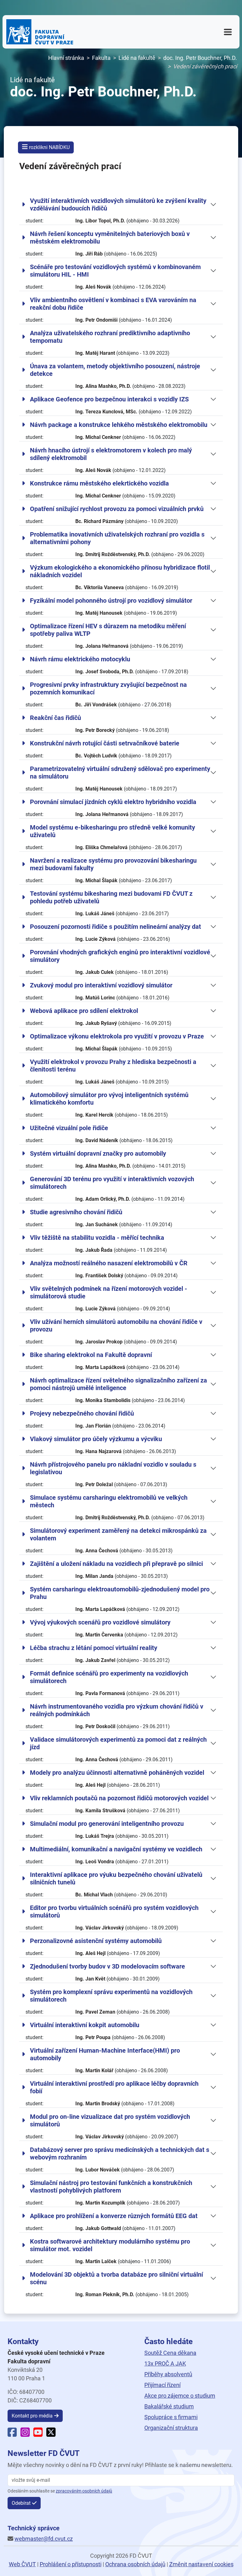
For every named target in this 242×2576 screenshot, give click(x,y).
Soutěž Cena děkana (170, 2353)
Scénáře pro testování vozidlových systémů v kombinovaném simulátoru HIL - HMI (115, 271)
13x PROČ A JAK (165, 2363)
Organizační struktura (171, 2428)
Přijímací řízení (162, 2385)
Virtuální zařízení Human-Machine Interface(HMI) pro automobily (105, 2054)
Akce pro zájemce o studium (180, 2396)
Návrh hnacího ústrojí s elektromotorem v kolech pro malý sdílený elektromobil (111, 454)
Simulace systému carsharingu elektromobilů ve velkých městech (109, 1501)
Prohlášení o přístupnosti (71, 2564)
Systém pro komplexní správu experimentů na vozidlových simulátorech (111, 1996)
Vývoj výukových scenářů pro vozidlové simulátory (100, 1622)
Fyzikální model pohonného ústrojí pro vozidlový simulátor (111, 601)
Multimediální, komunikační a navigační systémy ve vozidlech (116, 1849)
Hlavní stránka (66, 58)
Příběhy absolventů (168, 2374)
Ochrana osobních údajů (135, 2564)
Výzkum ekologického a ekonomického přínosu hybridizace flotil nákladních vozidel (120, 571)
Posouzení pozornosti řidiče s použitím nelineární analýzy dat (115, 927)
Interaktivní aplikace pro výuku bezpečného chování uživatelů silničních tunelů (116, 1878)
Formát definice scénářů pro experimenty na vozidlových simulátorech (109, 1677)
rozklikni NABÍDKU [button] (49, 147)
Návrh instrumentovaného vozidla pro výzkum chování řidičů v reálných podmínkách (117, 1710)
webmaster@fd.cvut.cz (44, 2539)
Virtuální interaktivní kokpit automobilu (85, 2025)
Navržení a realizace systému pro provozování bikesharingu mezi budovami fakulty (113, 864)
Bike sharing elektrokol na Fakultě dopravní (91, 1355)
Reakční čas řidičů (55, 718)
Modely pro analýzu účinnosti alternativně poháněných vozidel (117, 1773)
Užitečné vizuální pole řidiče (69, 1128)
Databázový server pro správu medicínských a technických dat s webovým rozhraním (120, 2153)
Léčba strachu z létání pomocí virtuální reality (94, 1648)
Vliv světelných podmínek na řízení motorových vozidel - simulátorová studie (109, 1292)
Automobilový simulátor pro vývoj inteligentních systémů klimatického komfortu (109, 1099)
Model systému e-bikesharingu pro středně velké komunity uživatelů (112, 831)
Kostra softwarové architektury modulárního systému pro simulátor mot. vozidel (110, 2245)
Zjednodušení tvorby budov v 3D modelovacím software (107, 1966)
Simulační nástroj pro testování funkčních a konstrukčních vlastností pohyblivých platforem (111, 2187)
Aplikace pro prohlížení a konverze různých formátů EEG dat (114, 2216)
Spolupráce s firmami (171, 2417)
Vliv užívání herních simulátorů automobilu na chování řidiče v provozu (116, 1325)
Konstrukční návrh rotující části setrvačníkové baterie (105, 743)
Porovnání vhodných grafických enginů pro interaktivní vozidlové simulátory (120, 956)
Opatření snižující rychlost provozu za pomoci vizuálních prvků (117, 509)
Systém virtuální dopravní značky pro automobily (98, 1153)
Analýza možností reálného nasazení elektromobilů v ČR (109, 1263)
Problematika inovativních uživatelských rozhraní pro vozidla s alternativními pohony (117, 538)
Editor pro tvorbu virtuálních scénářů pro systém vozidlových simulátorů (114, 1912)
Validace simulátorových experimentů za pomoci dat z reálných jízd (118, 1743)
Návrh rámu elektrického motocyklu (80, 659)
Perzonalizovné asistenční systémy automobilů (96, 1941)
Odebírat (21, 2503)
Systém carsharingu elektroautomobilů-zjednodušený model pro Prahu (120, 1593)
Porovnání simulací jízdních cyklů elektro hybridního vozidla (113, 802)
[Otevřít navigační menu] (228, 32)
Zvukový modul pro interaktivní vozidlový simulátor (101, 985)
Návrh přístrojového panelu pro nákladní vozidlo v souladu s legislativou (113, 1468)
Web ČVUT (22, 2564)
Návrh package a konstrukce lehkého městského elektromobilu (119, 425)
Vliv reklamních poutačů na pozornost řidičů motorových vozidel (119, 1798)
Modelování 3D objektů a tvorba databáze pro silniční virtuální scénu (116, 2278)
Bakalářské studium (169, 2406)
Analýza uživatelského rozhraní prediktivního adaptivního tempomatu (110, 337)
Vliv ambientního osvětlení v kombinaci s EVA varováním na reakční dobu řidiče (113, 304)
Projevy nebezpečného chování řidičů (82, 1413)
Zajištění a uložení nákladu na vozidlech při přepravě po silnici (116, 1564)
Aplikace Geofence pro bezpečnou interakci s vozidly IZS (109, 399)
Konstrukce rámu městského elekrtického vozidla (99, 483)
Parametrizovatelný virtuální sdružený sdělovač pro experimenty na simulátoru (120, 773)
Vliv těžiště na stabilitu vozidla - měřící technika (97, 1238)
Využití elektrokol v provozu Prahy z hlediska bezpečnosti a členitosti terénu (113, 1066)
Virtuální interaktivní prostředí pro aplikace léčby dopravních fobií (114, 2087)
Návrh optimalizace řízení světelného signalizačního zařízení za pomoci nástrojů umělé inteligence (118, 1384)
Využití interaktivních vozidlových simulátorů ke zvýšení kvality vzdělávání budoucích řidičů (118, 204)
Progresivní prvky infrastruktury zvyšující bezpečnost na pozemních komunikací (108, 688)
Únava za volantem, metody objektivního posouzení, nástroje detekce (115, 370)
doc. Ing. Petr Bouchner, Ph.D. (200, 58)
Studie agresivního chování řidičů (76, 1212)
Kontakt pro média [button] (32, 2416)
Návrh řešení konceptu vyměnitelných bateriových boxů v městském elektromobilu (110, 238)
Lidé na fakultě (137, 58)
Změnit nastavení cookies (201, 2564)
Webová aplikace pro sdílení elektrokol (84, 1011)
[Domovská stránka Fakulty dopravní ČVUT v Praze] (40, 32)
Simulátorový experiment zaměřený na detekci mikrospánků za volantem (118, 1534)
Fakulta (101, 58)
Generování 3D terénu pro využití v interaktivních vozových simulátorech (112, 1183)
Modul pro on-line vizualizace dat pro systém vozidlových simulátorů (110, 2120)
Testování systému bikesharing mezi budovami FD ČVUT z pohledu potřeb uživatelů (111, 897)
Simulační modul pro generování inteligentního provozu (107, 1824)
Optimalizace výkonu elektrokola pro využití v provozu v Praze (117, 1036)
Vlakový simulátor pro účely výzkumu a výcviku (96, 1439)
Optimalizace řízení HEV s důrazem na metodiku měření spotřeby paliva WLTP (108, 630)
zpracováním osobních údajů (84, 2491)
